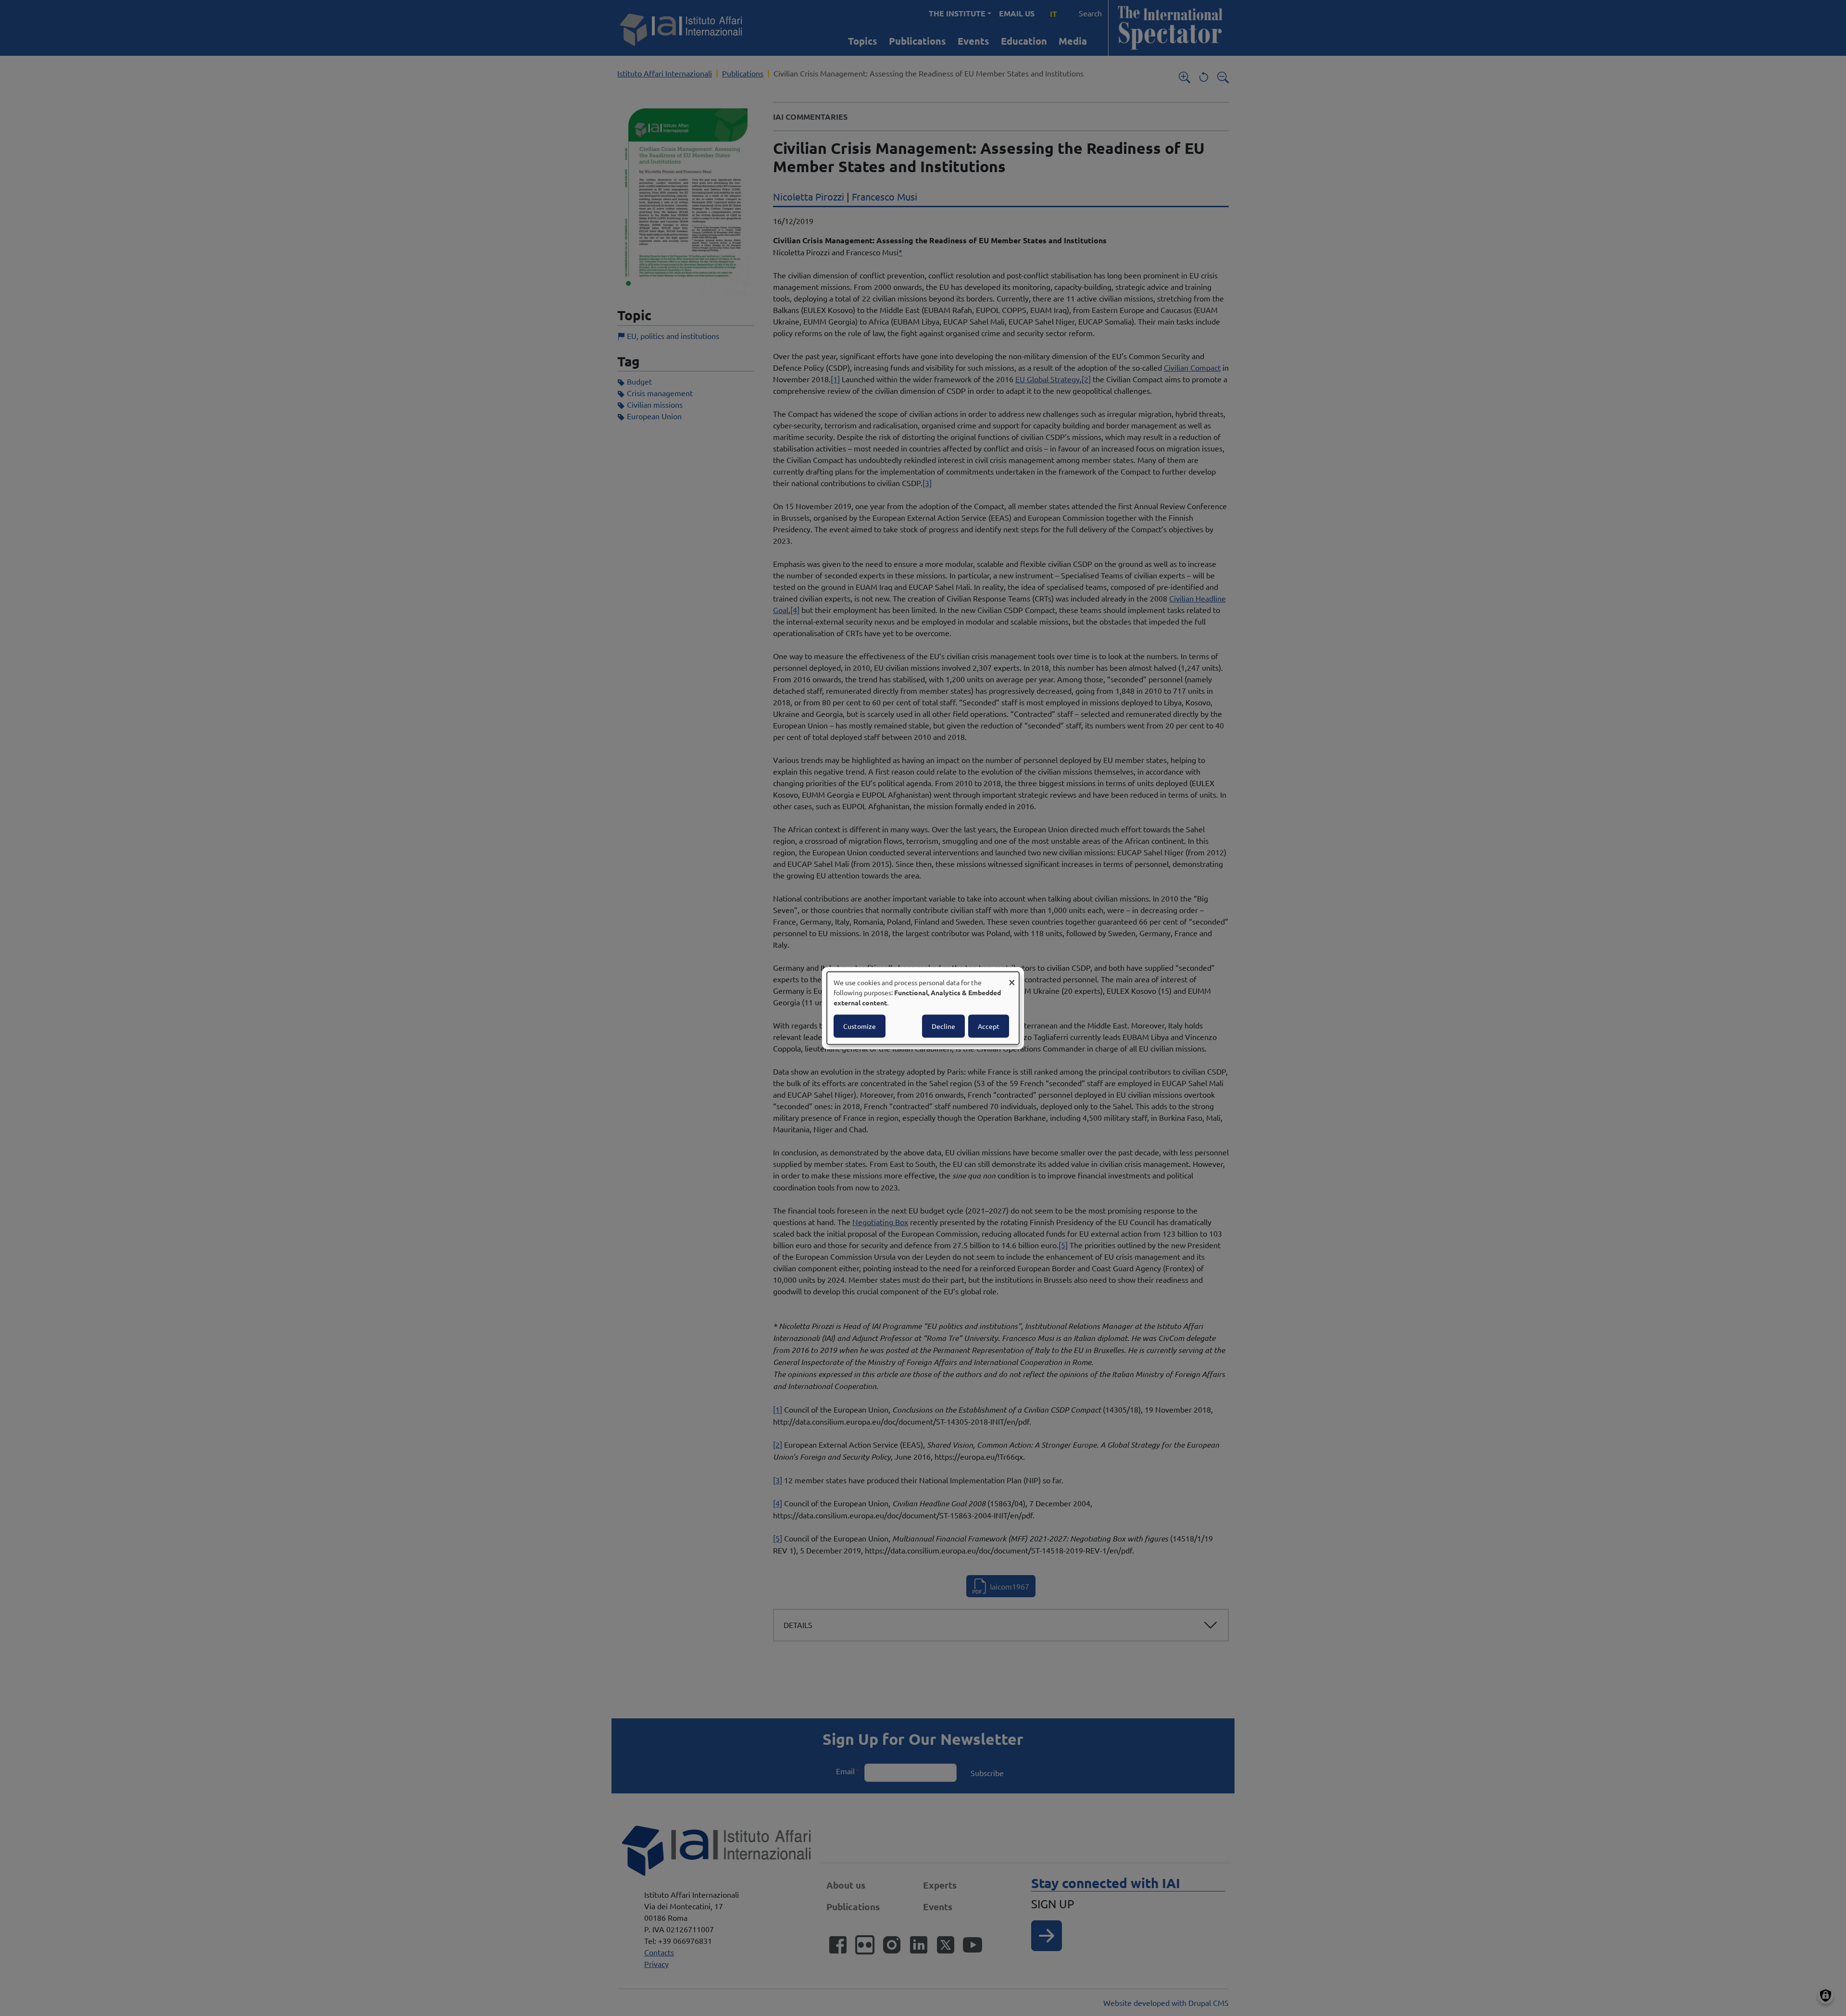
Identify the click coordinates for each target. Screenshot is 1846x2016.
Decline (943, 1026)
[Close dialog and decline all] (1012, 978)
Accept (989, 1026)
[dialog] (923, 1008)
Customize (860, 1026)
